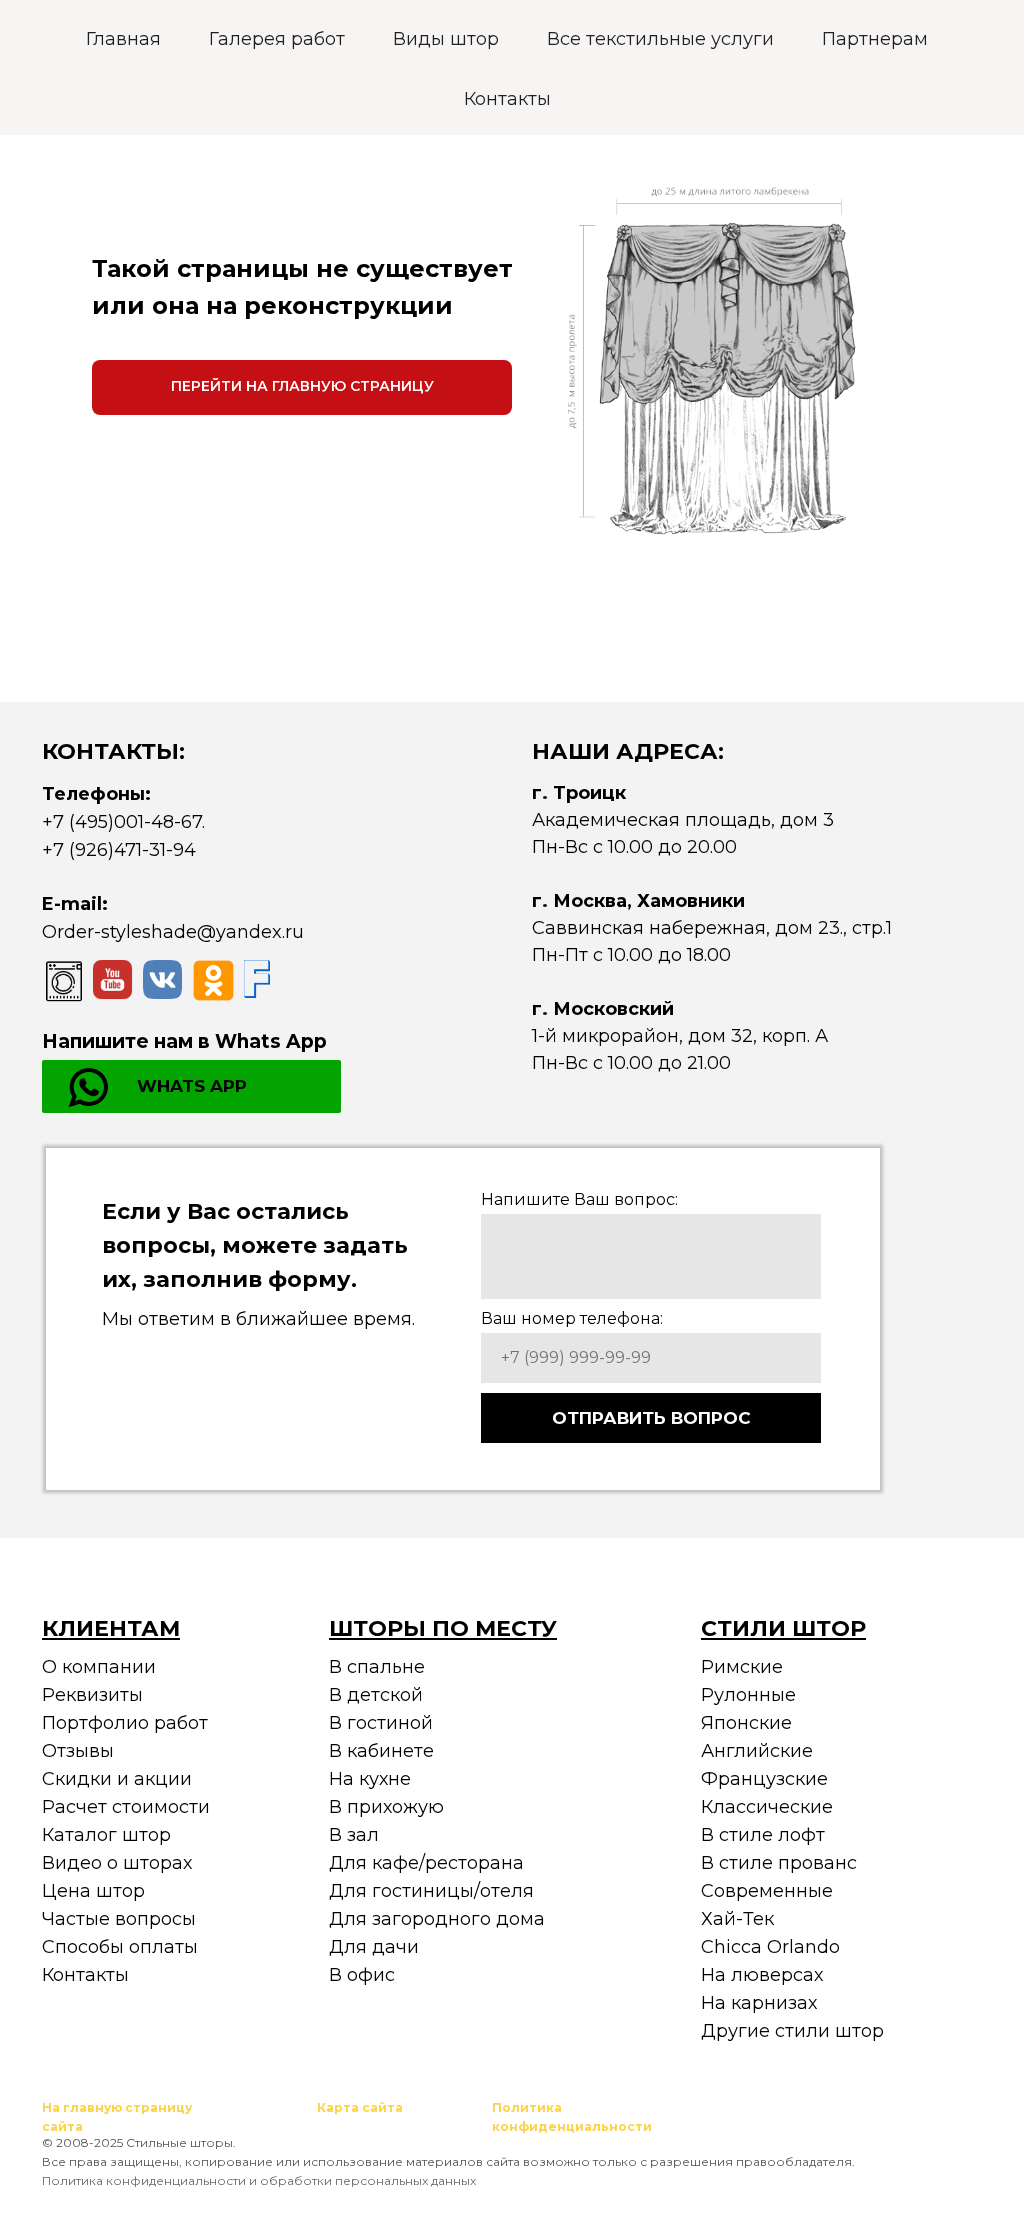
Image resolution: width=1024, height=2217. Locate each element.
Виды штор (446, 39)
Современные (767, 1891)
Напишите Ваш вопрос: (579, 1199)
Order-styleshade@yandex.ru (173, 932)
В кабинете (381, 1751)
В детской (376, 1695)
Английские (757, 1751)
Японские (746, 1723)
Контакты (507, 99)
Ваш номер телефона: (572, 1318)
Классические (767, 1807)
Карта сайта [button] (360, 2107)
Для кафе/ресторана (426, 1863)
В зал (354, 1835)
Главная (123, 39)
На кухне (370, 1779)
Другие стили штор (792, 2031)
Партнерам (875, 39)
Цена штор (93, 1891)
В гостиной (381, 1723)
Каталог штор (106, 1835)
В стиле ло (751, 1835)
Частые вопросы (119, 1919)
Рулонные (748, 1695)
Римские (742, 1667)
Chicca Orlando (770, 1947)
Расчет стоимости (126, 1807)
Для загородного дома (437, 1919)
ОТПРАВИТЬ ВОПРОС (651, 1418)
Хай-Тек (737, 1919)
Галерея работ (277, 39)
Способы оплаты (120, 1947)
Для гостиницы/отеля (431, 1891)
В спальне (377, 1667)
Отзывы (78, 1751)
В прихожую (386, 1807)
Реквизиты (92, 1695)
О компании (99, 1667)
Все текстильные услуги (660, 39)
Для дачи (374, 1947)
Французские (764, 1779)
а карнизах (766, 2003)
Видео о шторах (117, 1863)
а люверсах (769, 1975)
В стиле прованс (779, 1863)
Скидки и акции (117, 1779)
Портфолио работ (125, 1723)
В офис (362, 1975)
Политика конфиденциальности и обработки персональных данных (259, 2180)
